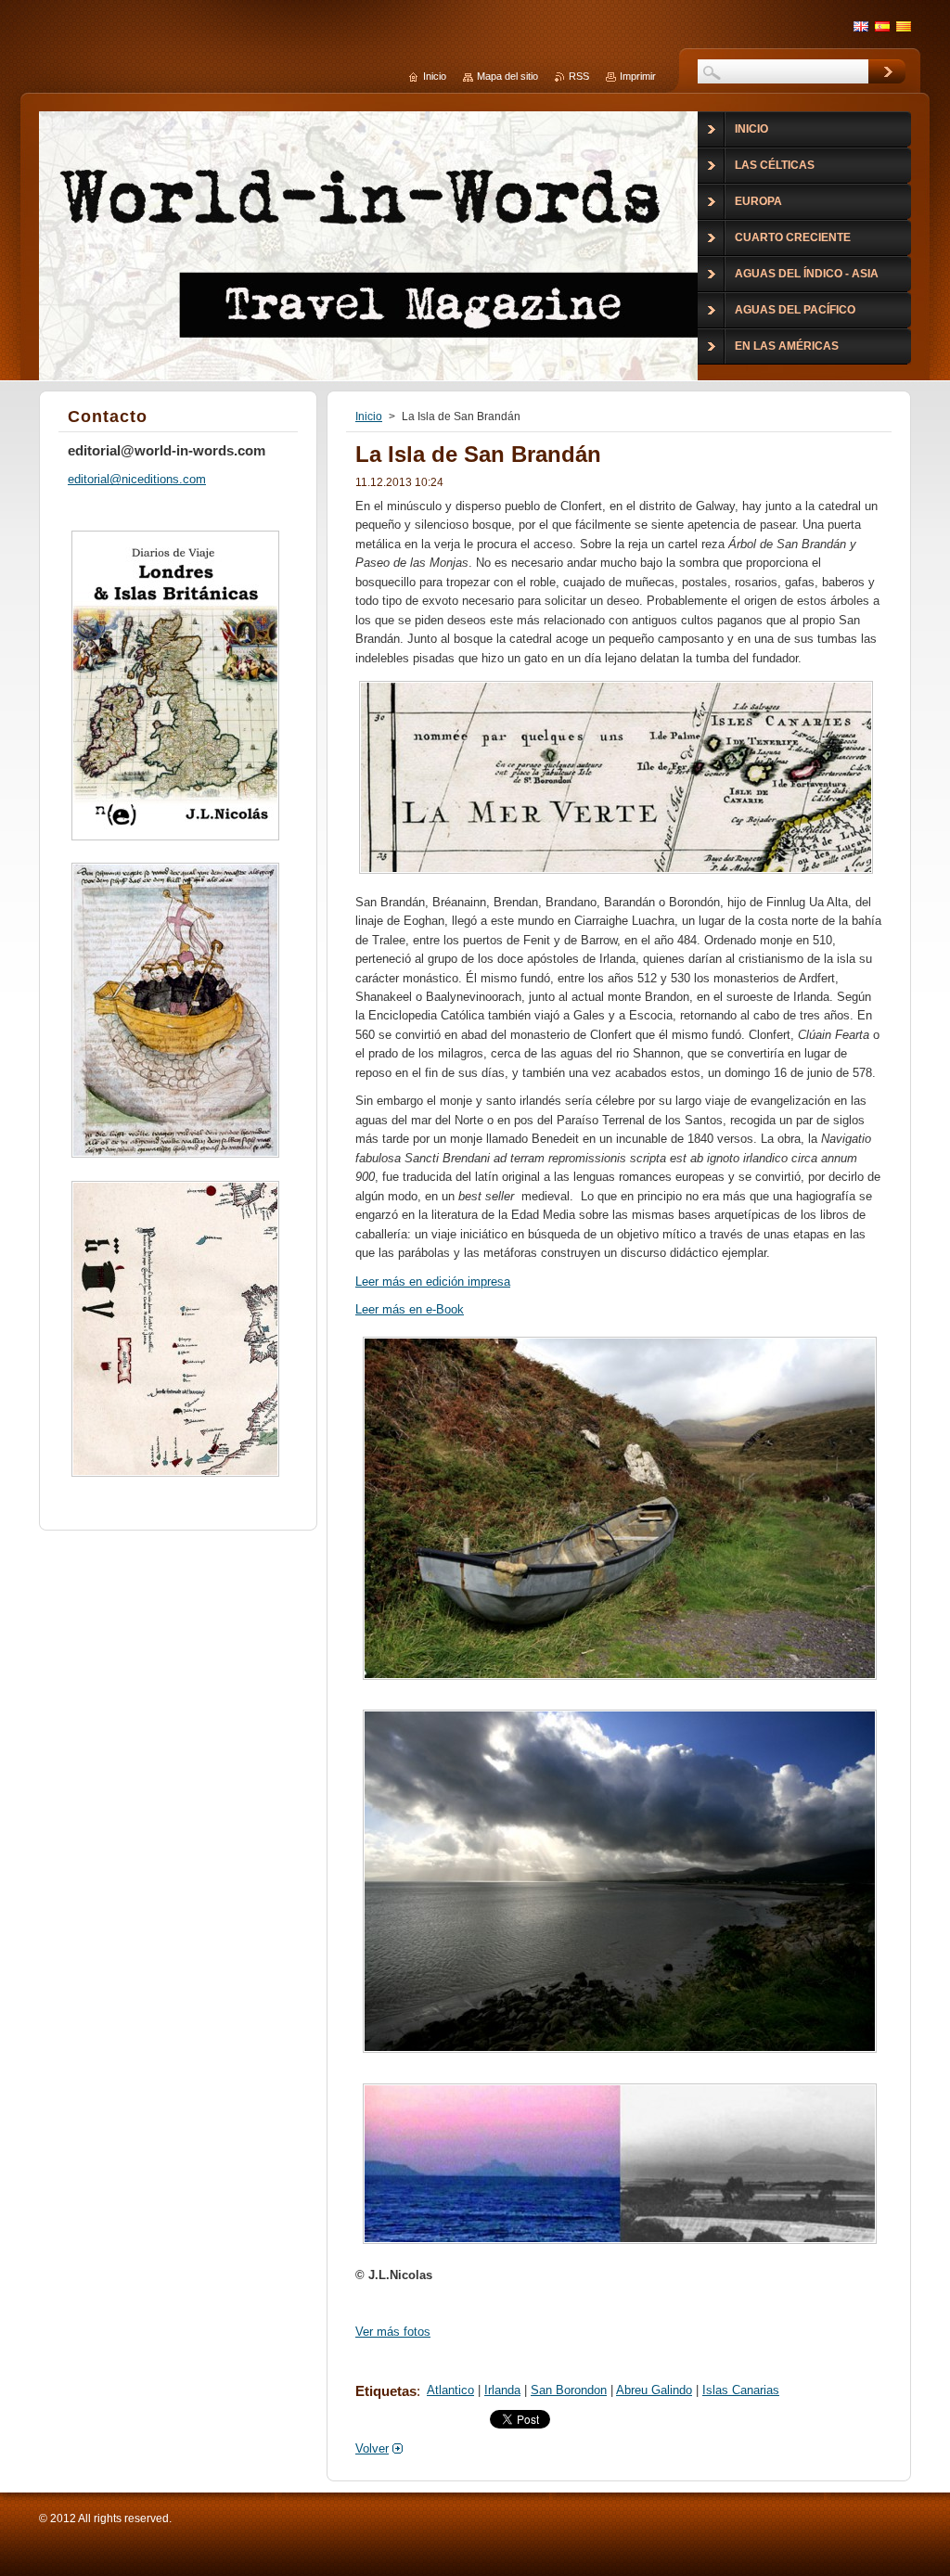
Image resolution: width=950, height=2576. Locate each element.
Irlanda (502, 2390)
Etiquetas (386, 2391)
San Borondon (569, 2390)
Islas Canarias (741, 2390)
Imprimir (638, 76)
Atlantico (450, 2390)
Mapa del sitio (507, 76)
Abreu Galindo (654, 2390)
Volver (372, 2448)
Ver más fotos (393, 2332)
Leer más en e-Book (410, 1309)
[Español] (882, 26)
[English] (861, 26)
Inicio (369, 417)
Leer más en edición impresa (433, 1282)
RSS (579, 76)
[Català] (904, 26)
